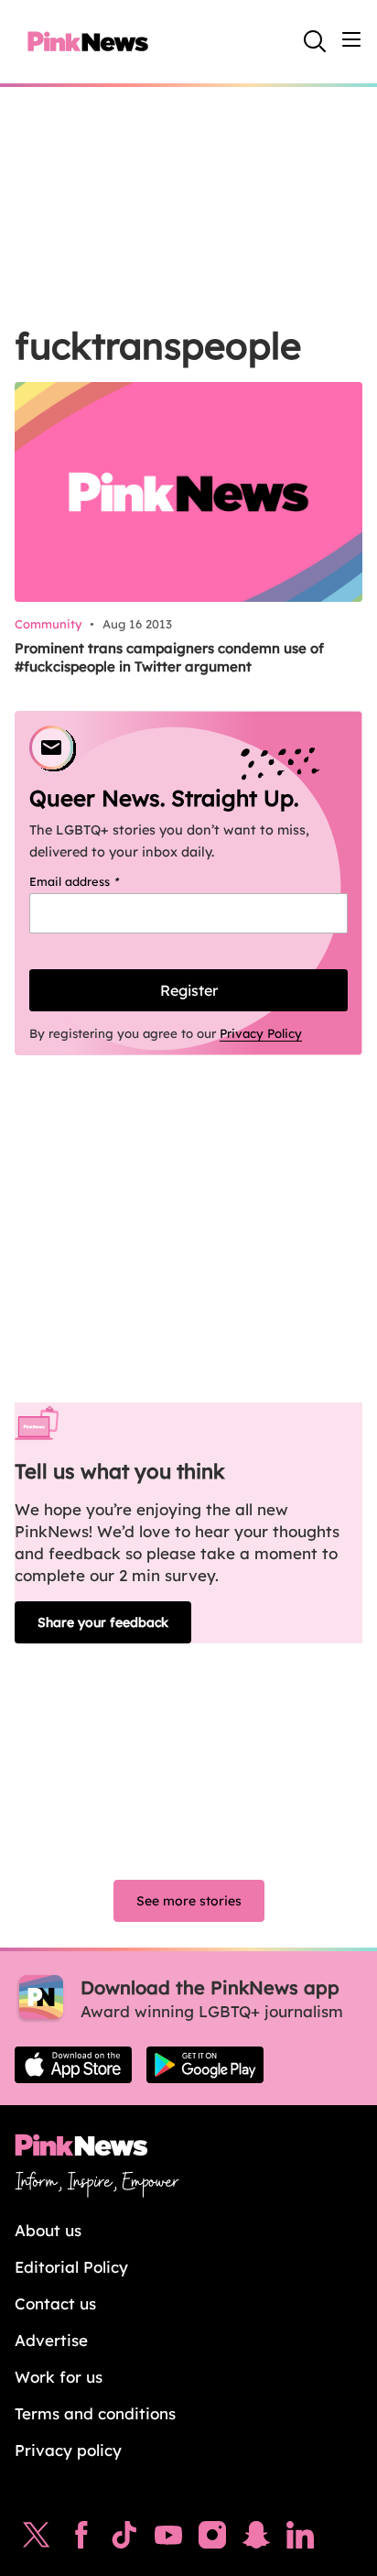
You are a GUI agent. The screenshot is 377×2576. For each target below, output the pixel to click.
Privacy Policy (261, 1033)
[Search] (315, 41)
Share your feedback (103, 1622)
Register (189, 990)
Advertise (51, 2340)
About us (48, 2230)
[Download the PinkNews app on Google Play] (205, 2065)
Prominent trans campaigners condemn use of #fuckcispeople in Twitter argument (169, 657)
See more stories (189, 1901)
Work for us (59, 2377)
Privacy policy (68, 2450)
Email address (97, 881)
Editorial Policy (71, 2267)
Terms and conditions (95, 2413)
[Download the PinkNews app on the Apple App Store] (73, 2065)
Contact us (55, 2303)
